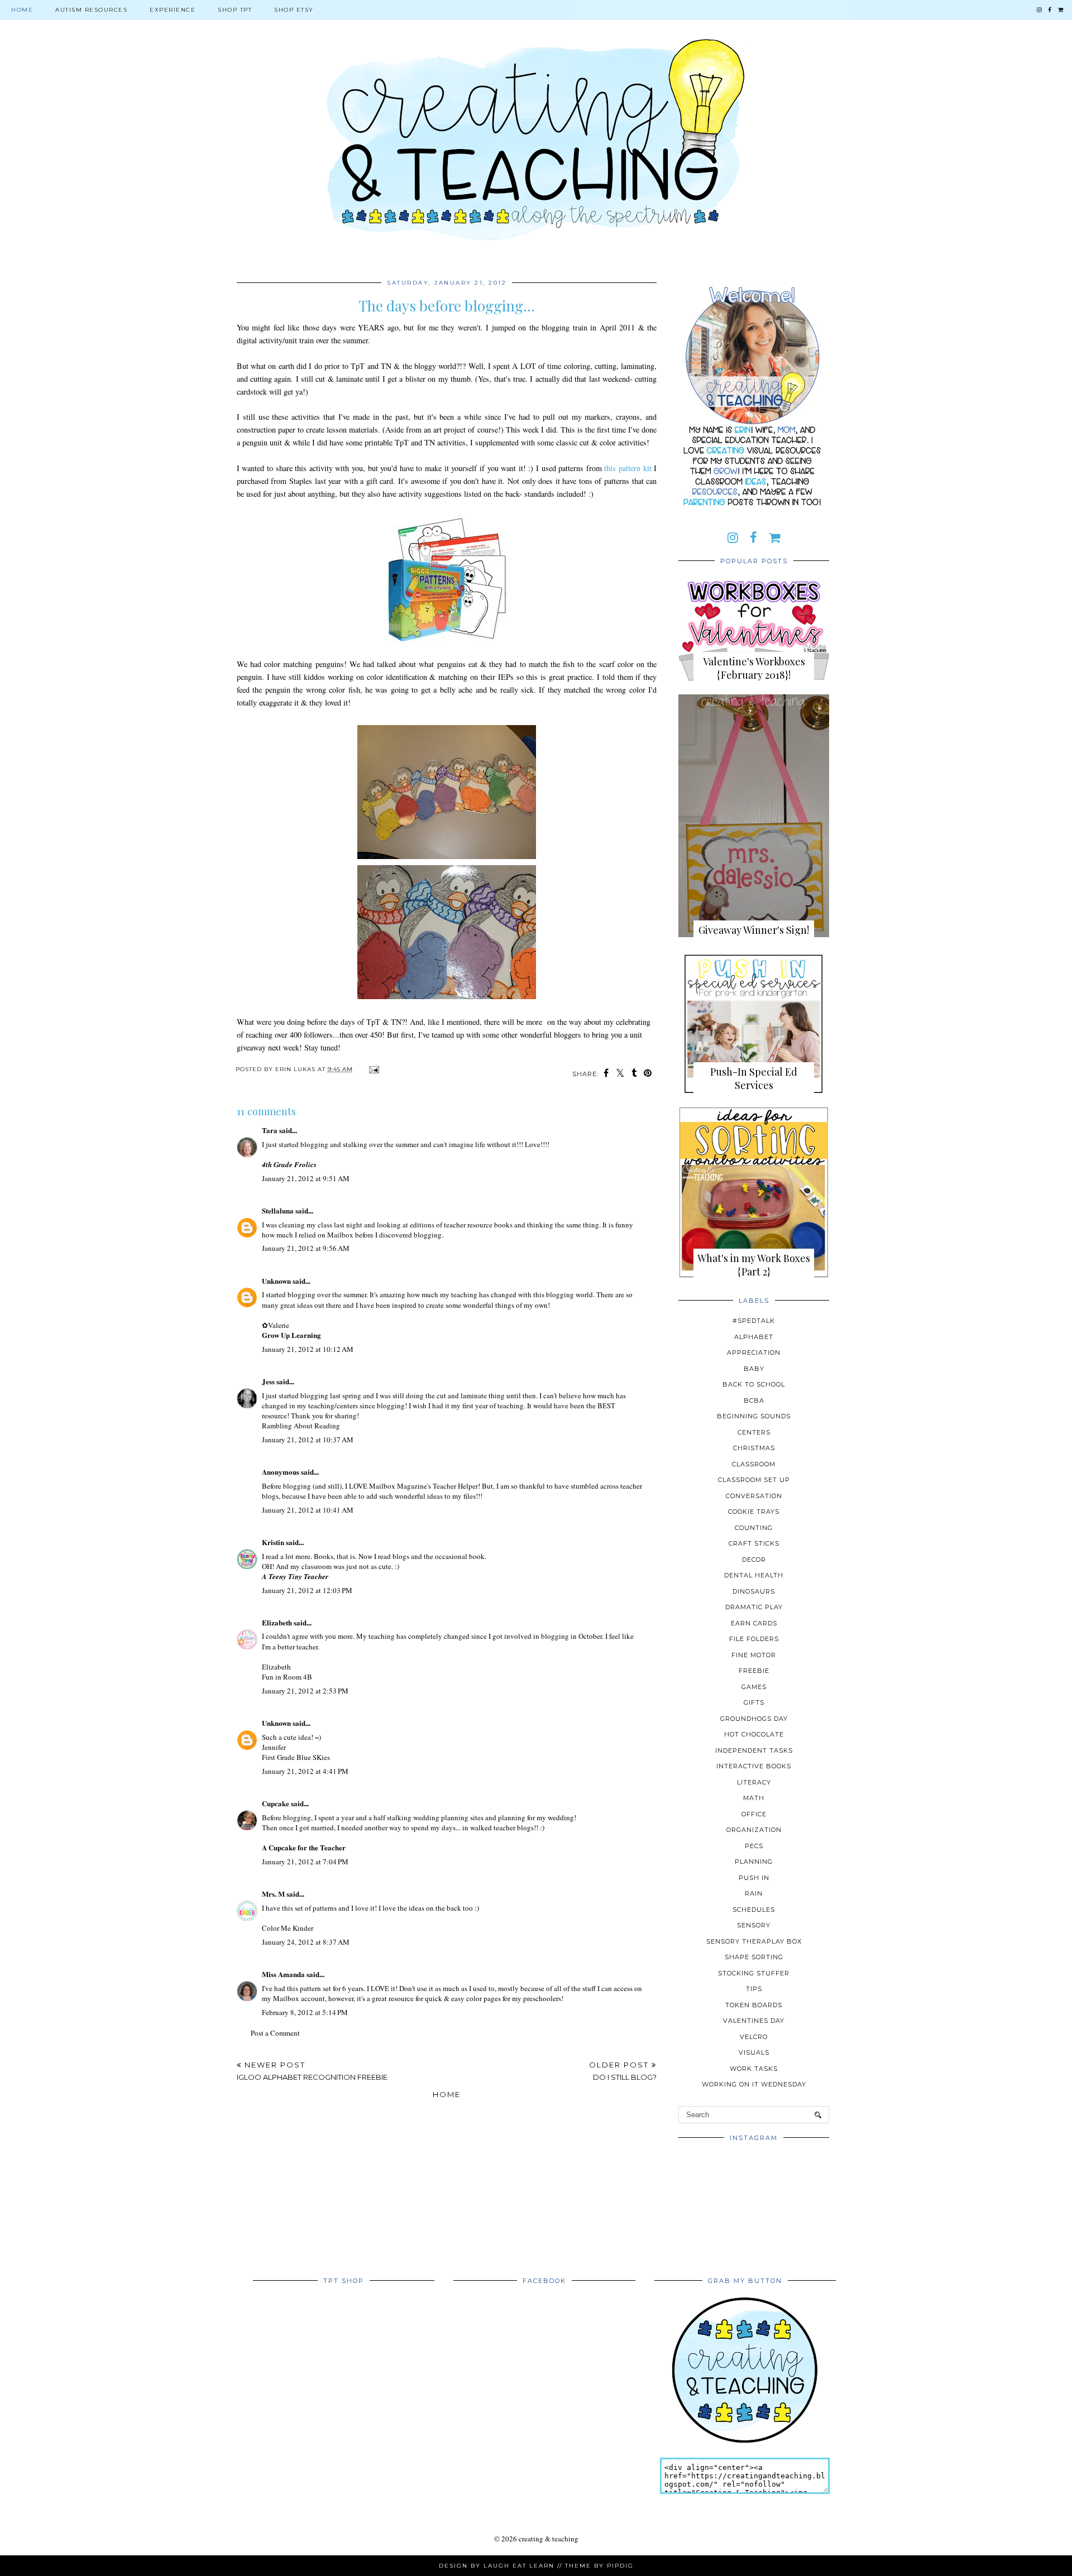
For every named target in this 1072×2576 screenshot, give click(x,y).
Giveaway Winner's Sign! (754, 930)
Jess (268, 1381)
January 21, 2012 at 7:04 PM (305, 1862)
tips (754, 1989)
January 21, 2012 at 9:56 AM (306, 1248)
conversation (754, 1496)
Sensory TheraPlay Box (754, 1941)
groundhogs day (754, 1719)
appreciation (754, 1352)
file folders (754, 1639)
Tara (270, 1130)
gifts (754, 1702)
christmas (754, 1448)
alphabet (754, 1337)
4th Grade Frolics (289, 1164)
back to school (754, 1384)
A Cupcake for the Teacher (304, 1847)
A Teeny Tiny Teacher (295, 1576)
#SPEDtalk (754, 1321)
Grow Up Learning (291, 1335)
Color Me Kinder (288, 1928)
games (754, 1687)
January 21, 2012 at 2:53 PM (305, 1691)
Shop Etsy (294, 10)
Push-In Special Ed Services (754, 1078)
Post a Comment (275, 2033)
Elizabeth (277, 1622)
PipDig (620, 2566)
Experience (173, 10)
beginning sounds (754, 1416)
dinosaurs (754, 1591)
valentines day (754, 2021)
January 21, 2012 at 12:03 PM (307, 1590)
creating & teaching (549, 2539)
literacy (754, 1782)
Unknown (276, 1281)
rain (754, 1893)
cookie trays (754, 1512)
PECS (754, 1846)
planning (754, 1862)
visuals (754, 2052)
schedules (754, 1910)
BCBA (754, 1400)
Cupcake (276, 1803)
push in (754, 1878)
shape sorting (754, 1957)
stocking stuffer (754, 1973)
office (754, 1814)
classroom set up (754, 1480)
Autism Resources (91, 10)
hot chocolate (754, 1734)
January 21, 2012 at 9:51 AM (306, 1178)
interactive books (754, 1766)
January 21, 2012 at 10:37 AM (308, 1440)
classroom (754, 1464)
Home (22, 10)
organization (754, 1830)
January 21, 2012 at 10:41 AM (308, 1510)
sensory (754, 1925)
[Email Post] (373, 1069)
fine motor (754, 1655)
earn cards (754, 1623)
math (754, 1798)
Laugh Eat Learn (519, 2566)
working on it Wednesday (754, 2084)
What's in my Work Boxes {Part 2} (754, 1265)
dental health (754, 1575)
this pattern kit (628, 468)
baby (754, 1369)
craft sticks (754, 1543)
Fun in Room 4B (287, 1677)
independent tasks (754, 1750)
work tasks (754, 2069)
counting (754, 1528)
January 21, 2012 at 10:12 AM (308, 1349)
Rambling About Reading (301, 1426)
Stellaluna (278, 1210)
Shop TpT (235, 10)
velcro (754, 2037)
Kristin (273, 1542)
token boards (754, 2005)
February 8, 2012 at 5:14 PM (305, 2012)
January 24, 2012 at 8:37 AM (306, 1942)
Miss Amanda (283, 1974)
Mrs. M (273, 1894)
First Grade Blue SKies (296, 1757)
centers (754, 1432)
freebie (754, 1671)
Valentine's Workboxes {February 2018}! (754, 668)
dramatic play (754, 1607)
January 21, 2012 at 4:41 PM (305, 1771)
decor (754, 1560)
